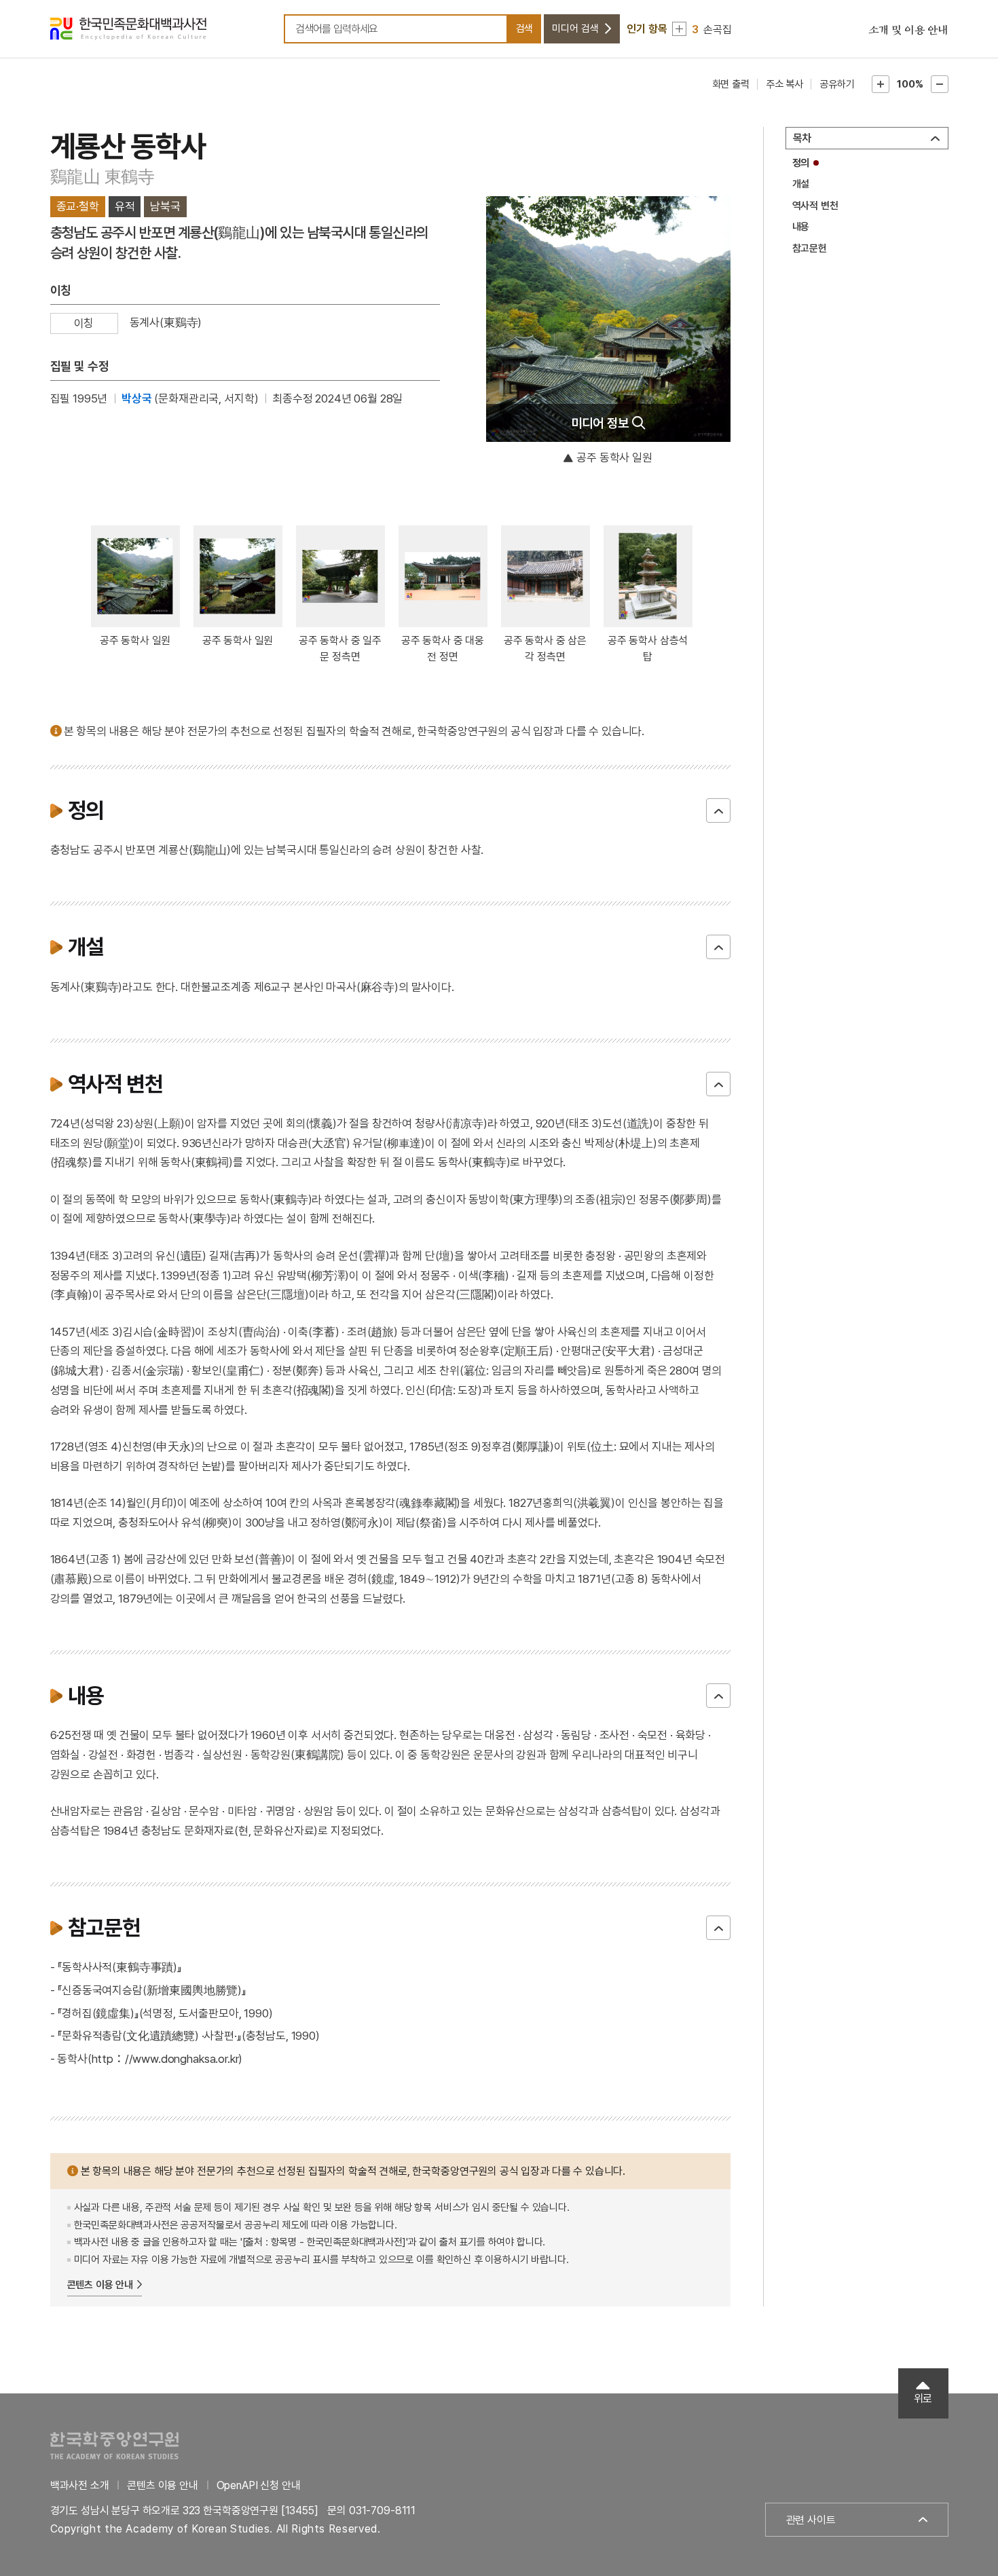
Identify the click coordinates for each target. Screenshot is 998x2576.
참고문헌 (810, 248)
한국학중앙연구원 (114, 2445)
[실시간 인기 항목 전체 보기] (679, 29)
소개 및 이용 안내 (908, 31)
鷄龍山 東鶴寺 (103, 176)
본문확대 (881, 84)
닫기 (718, 810)
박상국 (137, 398)
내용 (801, 227)
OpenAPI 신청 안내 (259, 2485)
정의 (801, 163)
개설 (801, 184)
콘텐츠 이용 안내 (100, 2285)
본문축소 (940, 84)
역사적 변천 (815, 206)
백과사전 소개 (80, 2485)
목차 (802, 138)
